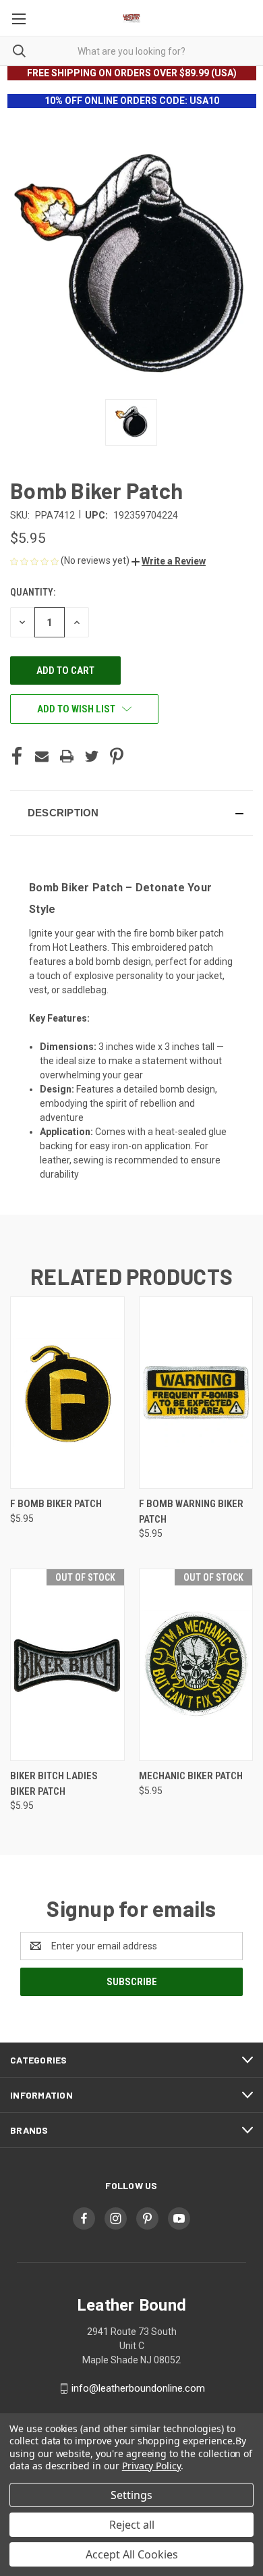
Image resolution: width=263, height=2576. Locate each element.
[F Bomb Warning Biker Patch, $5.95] (196, 1393)
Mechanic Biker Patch (191, 1776)
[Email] (42, 756)
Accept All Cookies (132, 2554)
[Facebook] (17, 756)
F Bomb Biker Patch (56, 1504)
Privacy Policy (151, 2466)
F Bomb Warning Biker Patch (191, 1512)
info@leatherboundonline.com (138, 2388)
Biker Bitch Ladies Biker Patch (54, 1784)
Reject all (132, 2525)
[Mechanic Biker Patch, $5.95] (196, 1665)
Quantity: (33, 592)
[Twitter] (92, 756)
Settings (131, 2495)
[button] (169, 561)
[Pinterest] (117, 756)
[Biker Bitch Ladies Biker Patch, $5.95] (67, 1665)
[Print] (67, 756)
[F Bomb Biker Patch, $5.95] (67, 1393)
